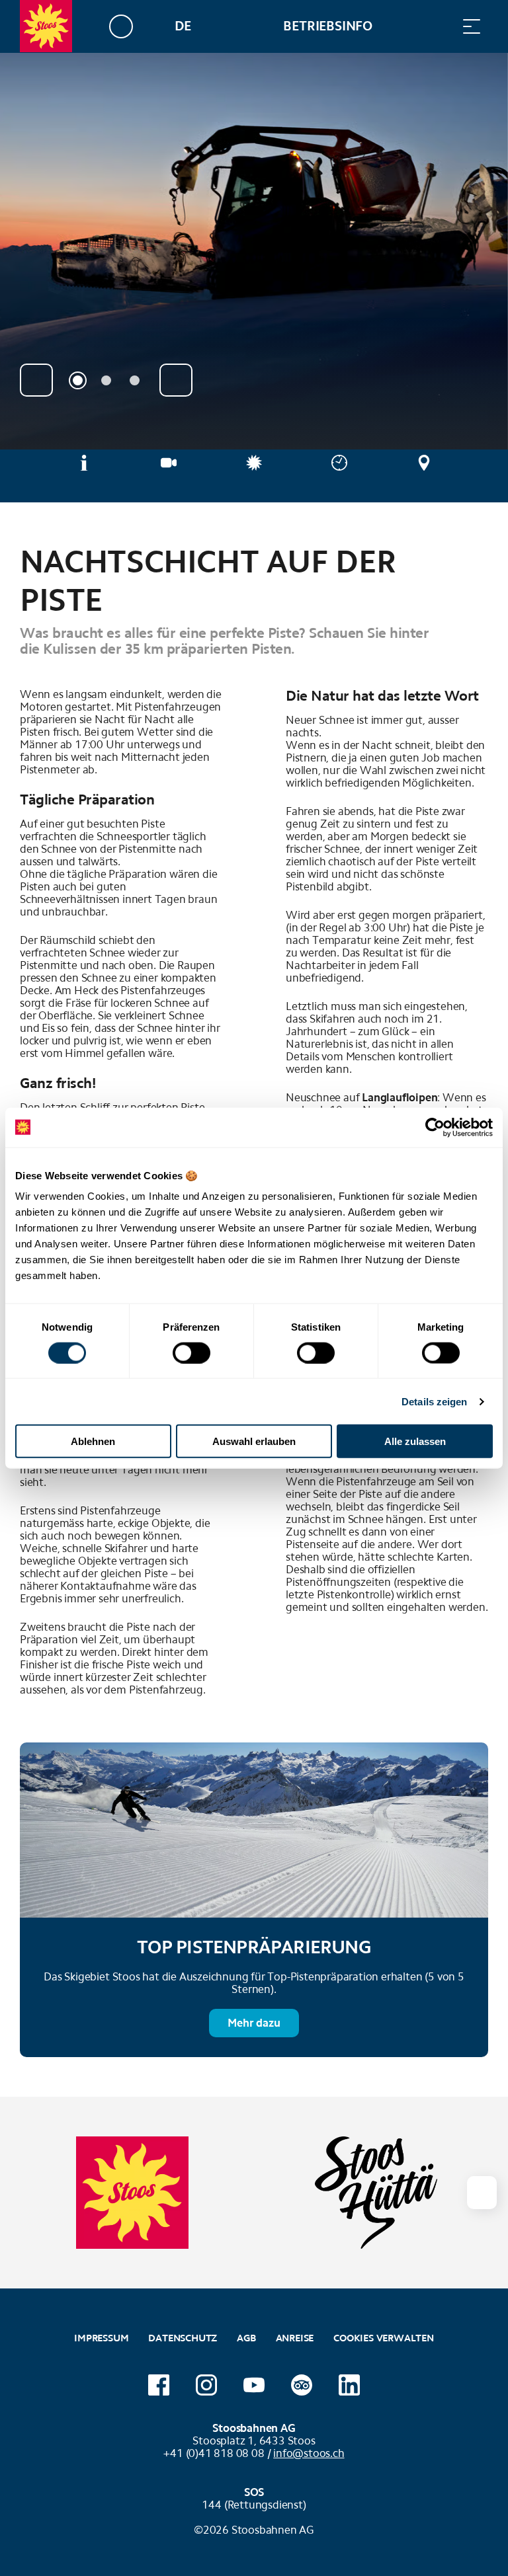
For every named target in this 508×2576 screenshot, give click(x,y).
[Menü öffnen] (472, 26)
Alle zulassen (415, 1441)
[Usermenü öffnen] (129, 26)
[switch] (191, 1352)
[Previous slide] (36, 380)
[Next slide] (176, 380)
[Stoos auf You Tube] (254, 2385)
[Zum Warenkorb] (405, 26)
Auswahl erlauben (254, 1441)
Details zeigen (434, 1401)
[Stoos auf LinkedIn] (349, 2385)
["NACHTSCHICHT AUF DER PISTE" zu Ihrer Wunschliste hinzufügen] (475, 555)
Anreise (295, 2338)
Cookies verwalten (384, 2336)
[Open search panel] (439, 26)
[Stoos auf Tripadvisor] (302, 2385)
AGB (246, 2338)
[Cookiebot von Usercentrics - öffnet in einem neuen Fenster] (435, 1127)
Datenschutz (183, 2338)
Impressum (101, 2338)
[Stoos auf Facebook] (159, 2385)
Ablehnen (93, 1441)
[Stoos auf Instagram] (206, 2385)
